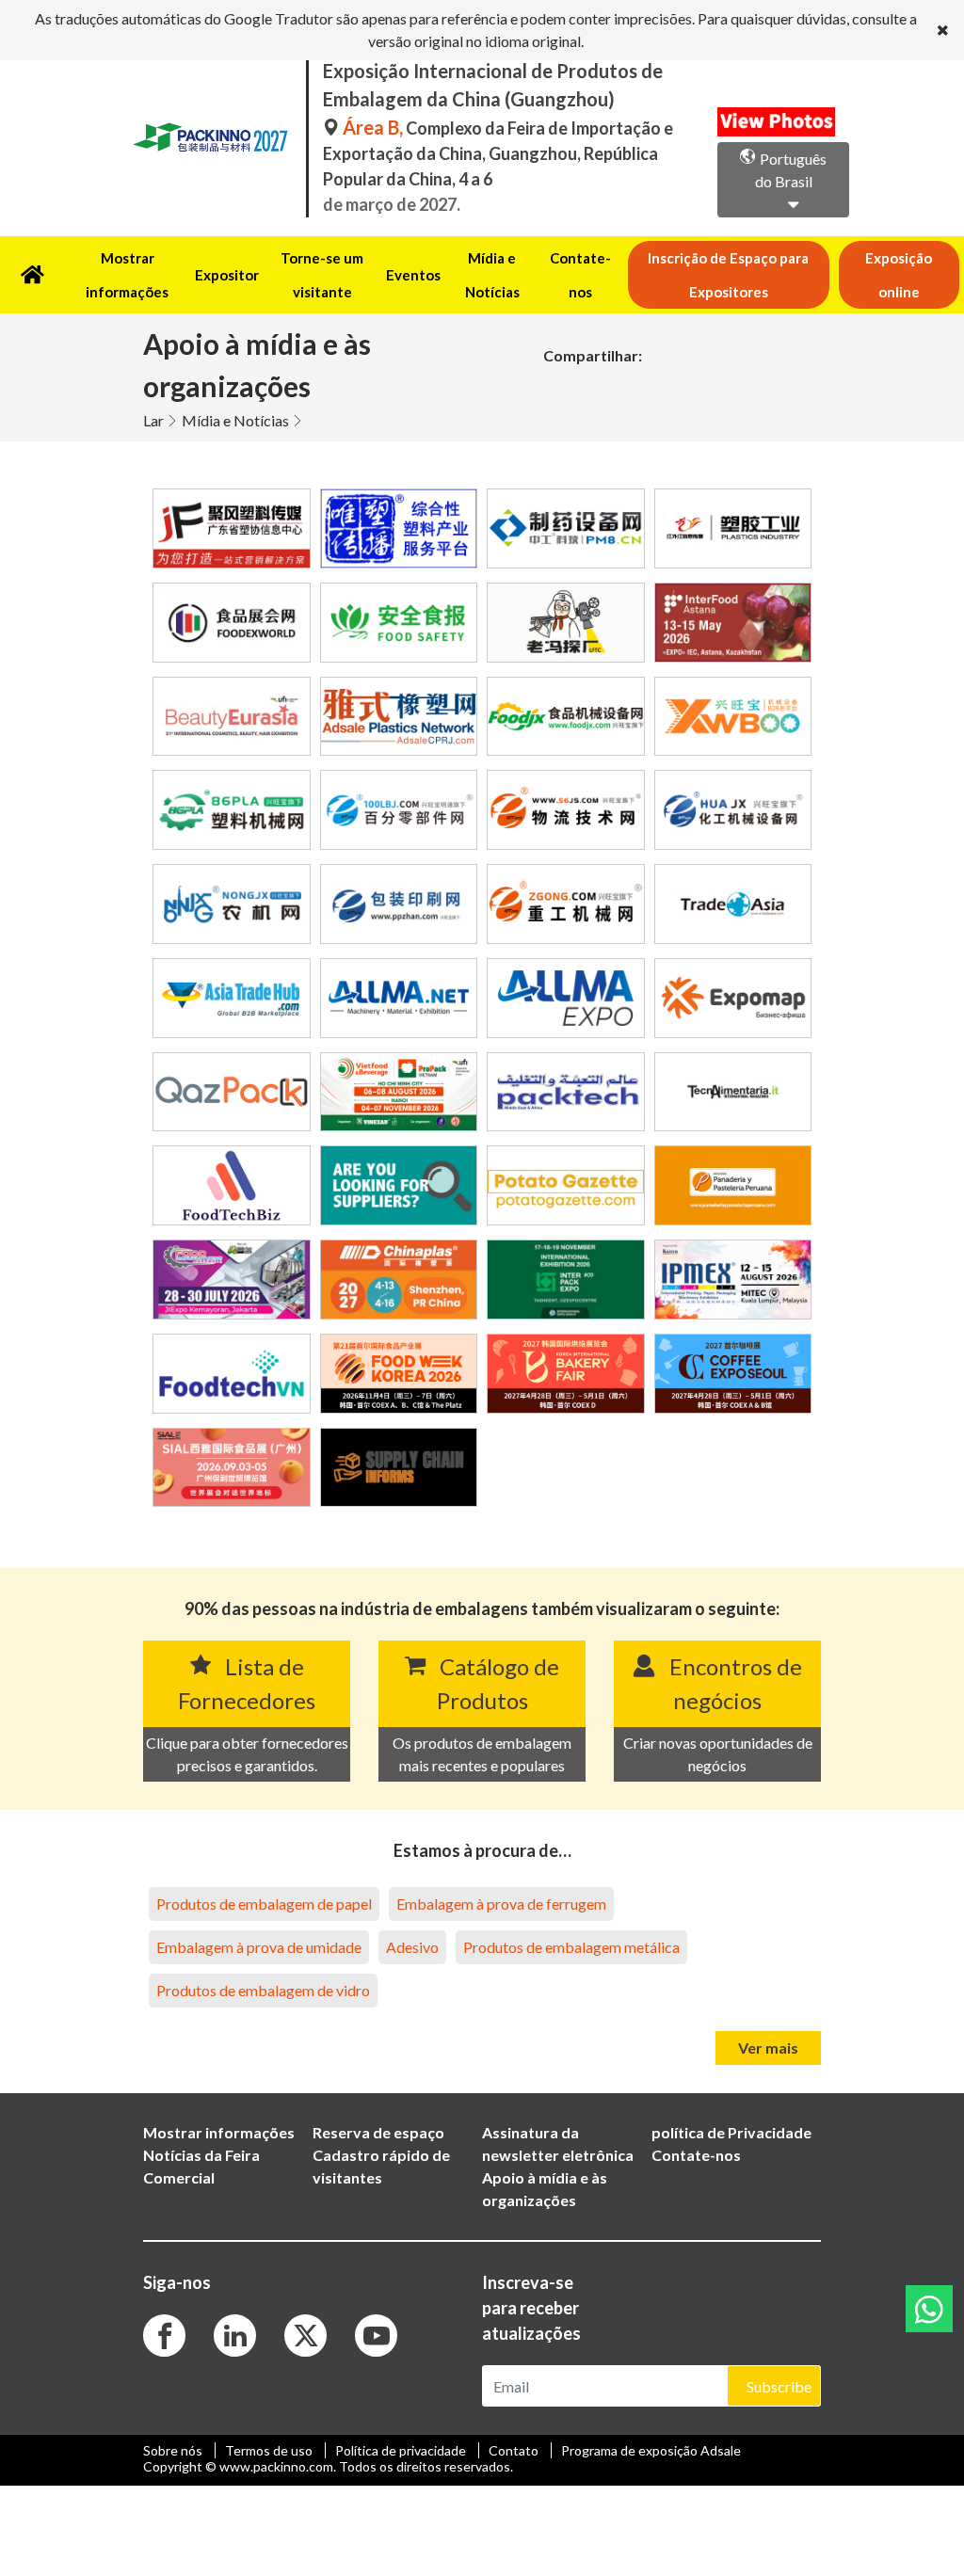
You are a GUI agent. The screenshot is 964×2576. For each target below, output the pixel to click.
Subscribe (779, 2386)
